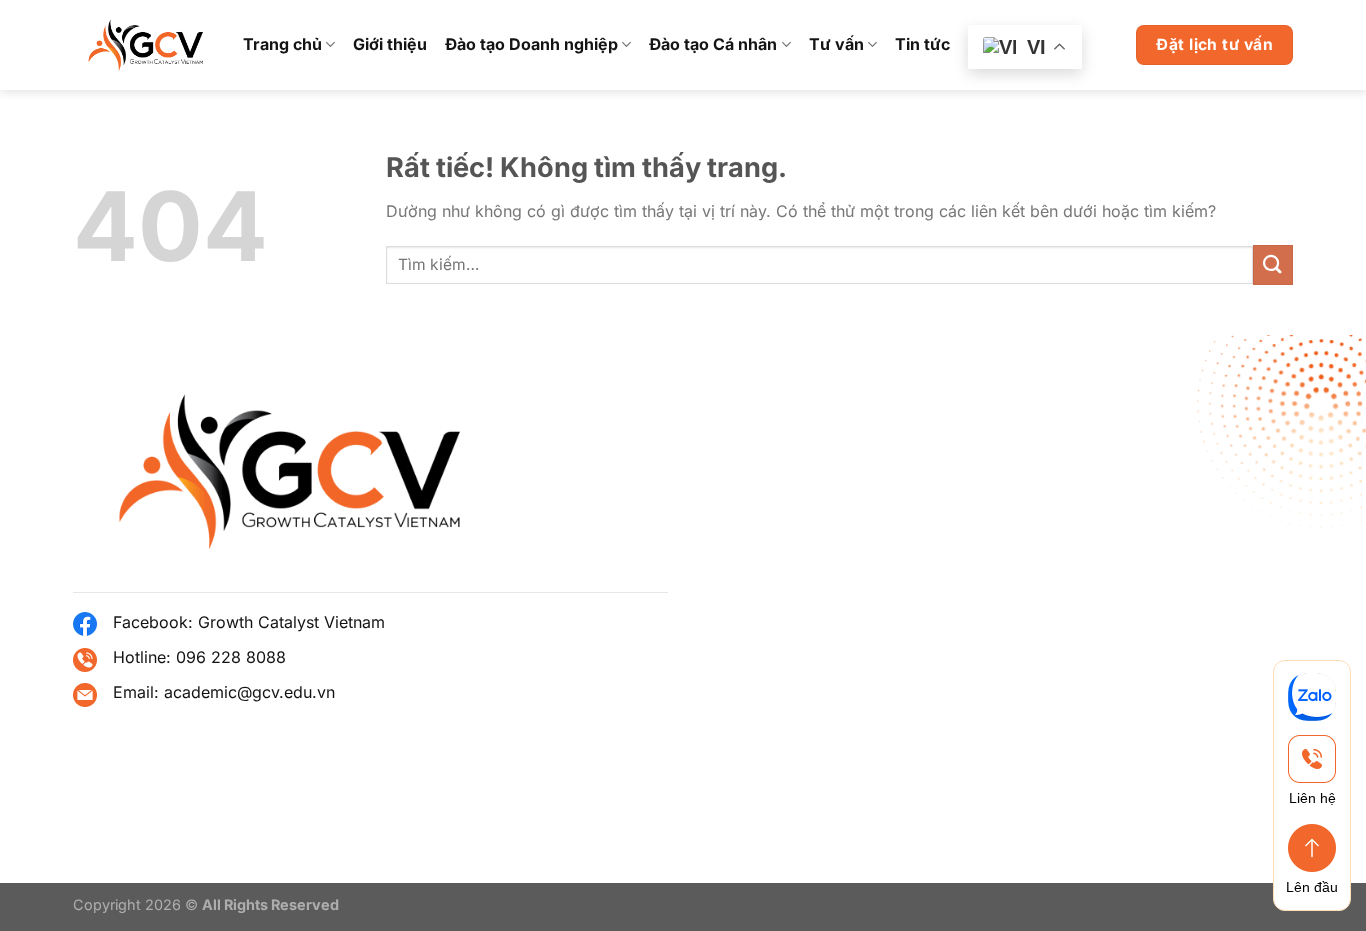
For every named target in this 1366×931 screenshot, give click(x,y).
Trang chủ (282, 44)
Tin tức (922, 44)
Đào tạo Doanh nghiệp (531, 44)
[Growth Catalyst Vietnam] (143, 45)
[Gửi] (1273, 264)
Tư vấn (836, 44)
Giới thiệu (390, 44)
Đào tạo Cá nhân (713, 44)
